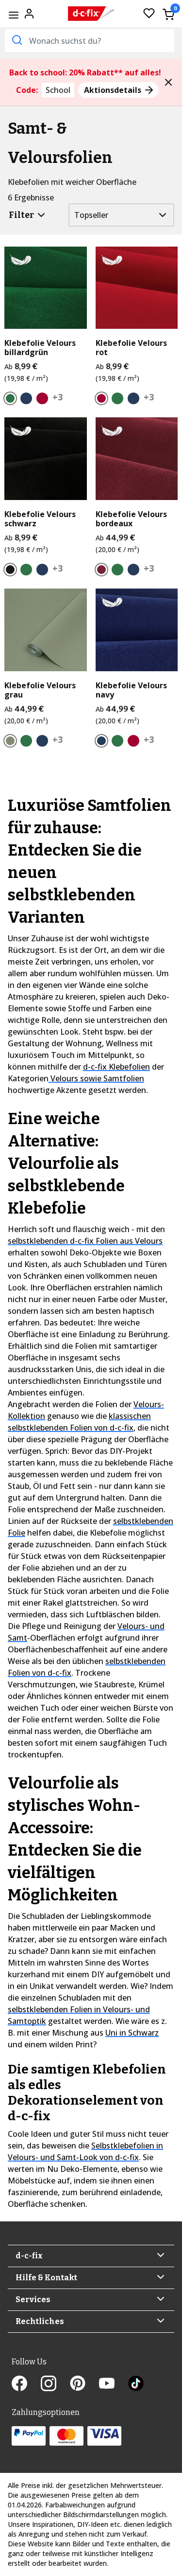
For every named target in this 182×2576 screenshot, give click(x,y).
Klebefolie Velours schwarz (40, 519)
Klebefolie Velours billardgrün (40, 348)
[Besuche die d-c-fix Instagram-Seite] (55, 2385)
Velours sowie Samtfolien (96, 1078)
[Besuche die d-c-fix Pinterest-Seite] (84, 2385)
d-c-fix (29, 2256)
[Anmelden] (29, 13)
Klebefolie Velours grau (40, 690)
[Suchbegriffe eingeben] (16, 40)
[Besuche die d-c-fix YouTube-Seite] (114, 2385)
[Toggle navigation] (13, 15)
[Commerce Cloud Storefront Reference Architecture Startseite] (92, 14)
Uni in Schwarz (132, 2033)
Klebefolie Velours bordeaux (131, 519)
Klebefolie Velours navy (131, 690)
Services (33, 2299)
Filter (22, 215)
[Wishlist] (149, 14)
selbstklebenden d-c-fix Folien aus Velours (85, 1241)
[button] (168, 82)
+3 (58, 397)
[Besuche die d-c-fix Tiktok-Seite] (136, 2385)
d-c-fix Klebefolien (116, 1067)
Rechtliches (40, 2321)
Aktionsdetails (114, 90)
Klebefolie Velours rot (131, 348)
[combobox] (90, 41)
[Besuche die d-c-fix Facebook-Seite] (26, 2385)
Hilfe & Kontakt (46, 2278)
